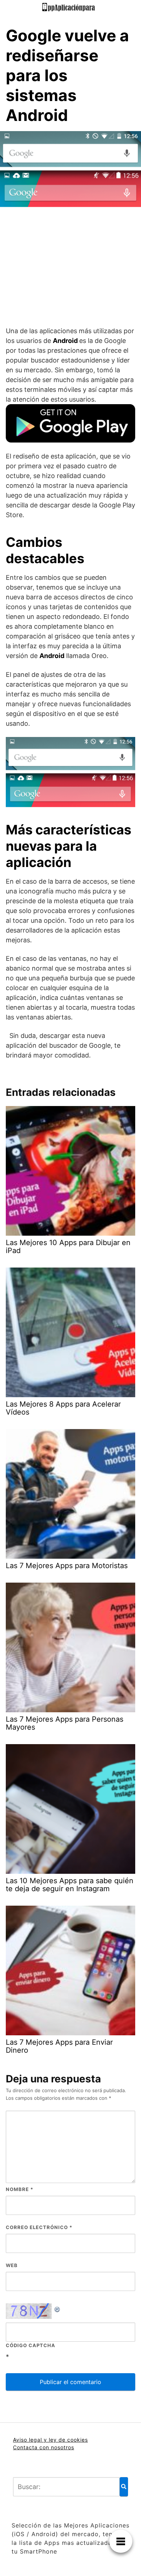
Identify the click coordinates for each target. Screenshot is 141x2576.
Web (12, 2265)
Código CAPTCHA (31, 2345)
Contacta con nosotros (44, 2447)
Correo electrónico (39, 2227)
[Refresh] (57, 2308)
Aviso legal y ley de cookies (50, 2440)
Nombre (20, 2189)
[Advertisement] (70, 269)
